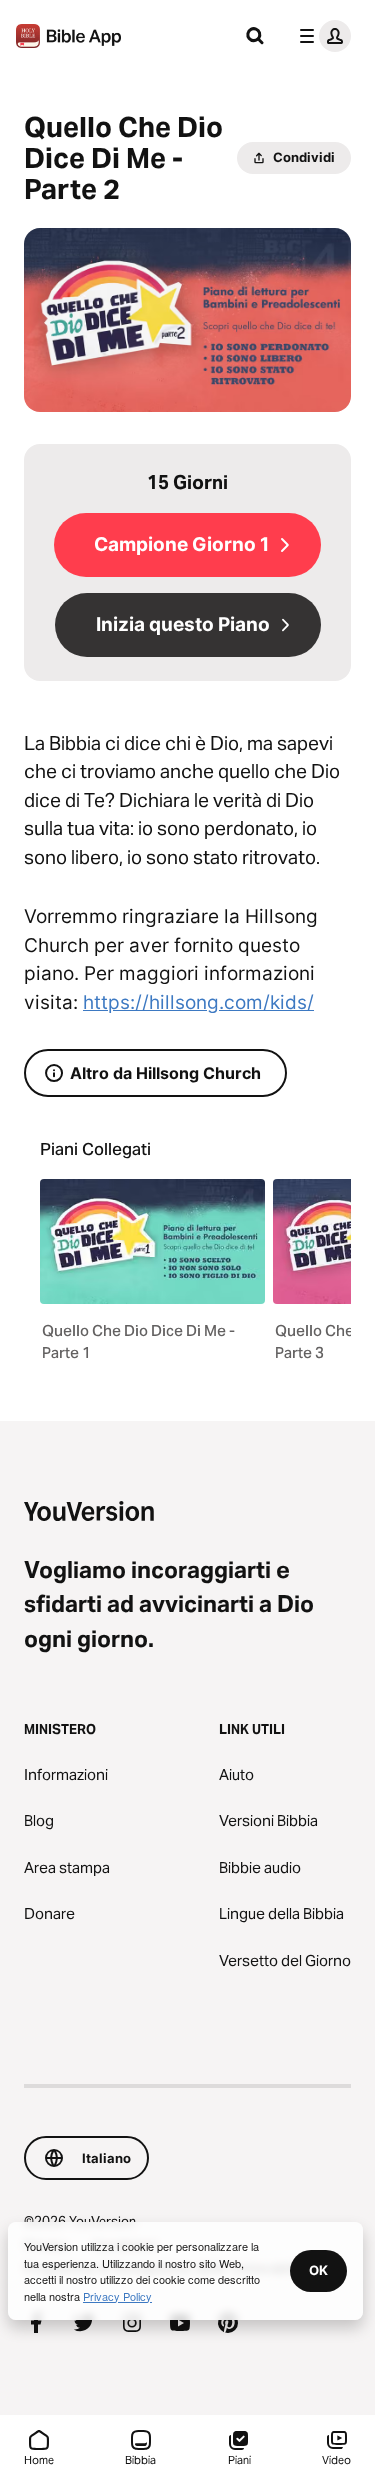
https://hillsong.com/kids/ (198, 1002)
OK (318, 2270)
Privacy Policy (117, 2296)
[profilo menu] (321, 36)
